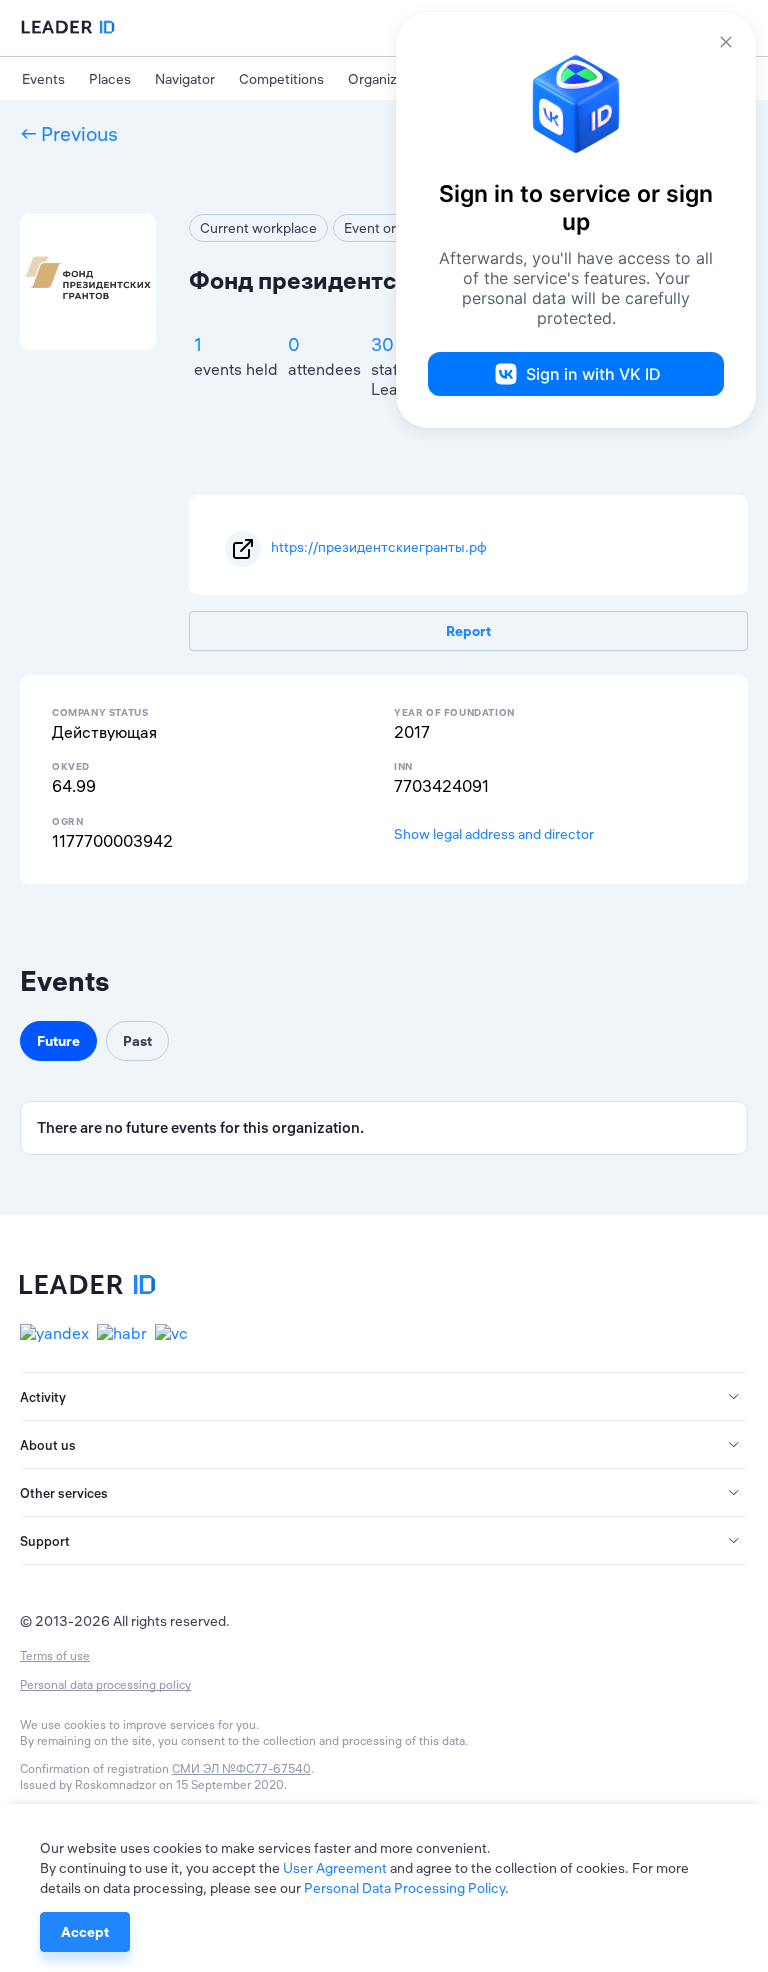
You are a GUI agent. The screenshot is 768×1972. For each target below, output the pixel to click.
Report (468, 631)
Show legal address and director (494, 834)
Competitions (281, 79)
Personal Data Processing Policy (404, 1888)
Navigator (185, 79)
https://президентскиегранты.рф (379, 547)
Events (43, 79)
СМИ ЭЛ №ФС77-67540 (241, 1768)
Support (45, 1541)
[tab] (384, 1397)
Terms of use (55, 1655)
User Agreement (335, 1868)
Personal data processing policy (105, 1684)
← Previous (69, 133)
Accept (85, 1932)
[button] (384, 1397)
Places (110, 79)
